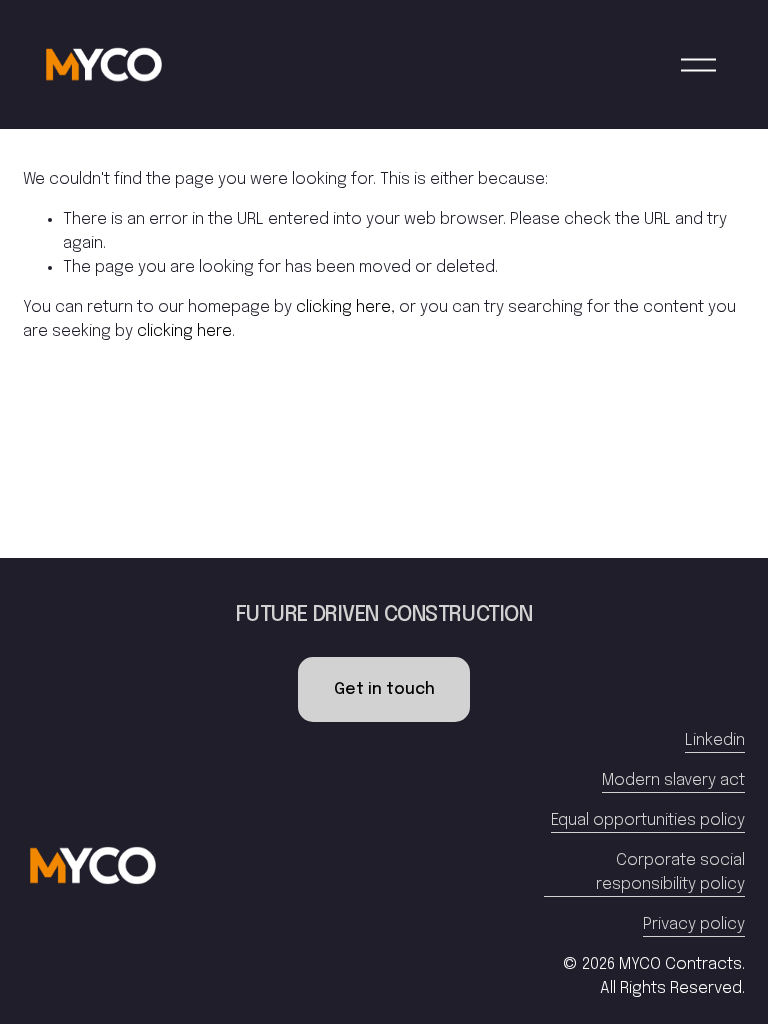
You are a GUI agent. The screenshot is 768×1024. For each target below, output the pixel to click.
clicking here (343, 307)
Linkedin (715, 740)
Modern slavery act (673, 780)
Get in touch (384, 689)
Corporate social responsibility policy (670, 872)
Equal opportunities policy (648, 820)
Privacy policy (694, 924)
